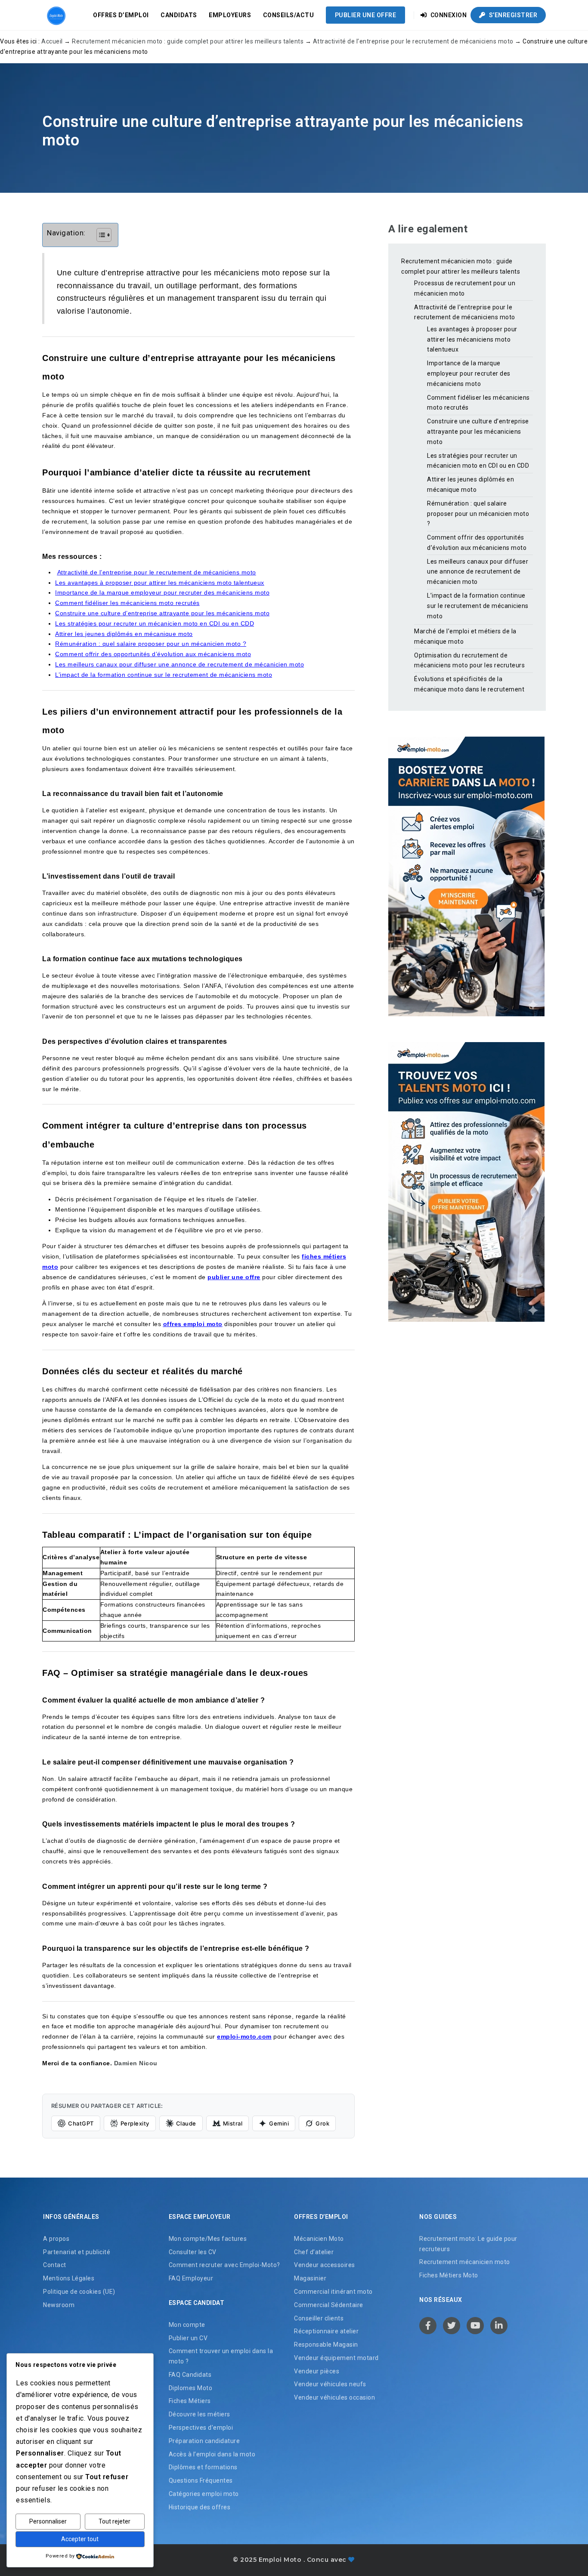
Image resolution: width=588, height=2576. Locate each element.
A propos (56, 2239)
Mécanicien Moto (319, 2239)
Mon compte (187, 2325)
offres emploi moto (193, 1324)
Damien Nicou (136, 2063)
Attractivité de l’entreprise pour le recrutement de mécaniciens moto (413, 41)
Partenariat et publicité (77, 2252)
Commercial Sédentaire (329, 2305)
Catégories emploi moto (204, 2494)
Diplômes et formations (203, 2467)
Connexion (448, 15)
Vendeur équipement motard (336, 2358)
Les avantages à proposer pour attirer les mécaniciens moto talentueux (472, 339)
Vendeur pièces (317, 2371)
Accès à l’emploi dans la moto (212, 2454)
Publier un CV (188, 2338)
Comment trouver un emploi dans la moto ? (221, 2356)
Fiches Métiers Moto (449, 2275)
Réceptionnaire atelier (326, 2331)
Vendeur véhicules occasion (334, 2397)
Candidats (179, 15)
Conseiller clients (319, 2318)
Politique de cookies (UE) (79, 2292)
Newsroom (59, 2305)
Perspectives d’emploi (201, 2428)
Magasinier (310, 2278)
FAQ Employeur (191, 2278)
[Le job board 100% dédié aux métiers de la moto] (55, 15)
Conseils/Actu (289, 15)
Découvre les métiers (200, 2414)
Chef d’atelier (314, 2252)
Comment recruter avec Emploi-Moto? (224, 2265)
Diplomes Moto (191, 2388)
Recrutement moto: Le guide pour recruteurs (468, 2244)
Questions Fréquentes (201, 2480)
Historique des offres (200, 2507)
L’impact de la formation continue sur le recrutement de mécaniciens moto (478, 606)
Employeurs (230, 15)
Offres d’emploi (121, 15)
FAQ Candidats (190, 2375)
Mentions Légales (69, 2278)
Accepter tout (80, 2539)
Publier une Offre (366, 15)
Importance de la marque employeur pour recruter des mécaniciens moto (469, 373)
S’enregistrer (512, 15)
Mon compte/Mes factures (208, 2239)
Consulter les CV (193, 2252)
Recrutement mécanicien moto (465, 2262)
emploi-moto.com (244, 2036)
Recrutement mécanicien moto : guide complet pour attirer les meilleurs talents (188, 41)
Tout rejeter (115, 2521)
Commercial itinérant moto (333, 2292)
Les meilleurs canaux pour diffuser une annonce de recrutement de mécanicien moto (478, 572)
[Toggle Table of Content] (100, 235)
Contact (55, 2265)
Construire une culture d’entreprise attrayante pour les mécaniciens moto (478, 432)
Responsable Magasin (326, 2345)
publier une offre (234, 1277)
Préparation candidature (204, 2441)
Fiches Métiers (190, 2401)
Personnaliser (48, 2521)
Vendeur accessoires (325, 2265)
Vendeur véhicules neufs (330, 2384)
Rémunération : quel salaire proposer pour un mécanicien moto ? (478, 514)
